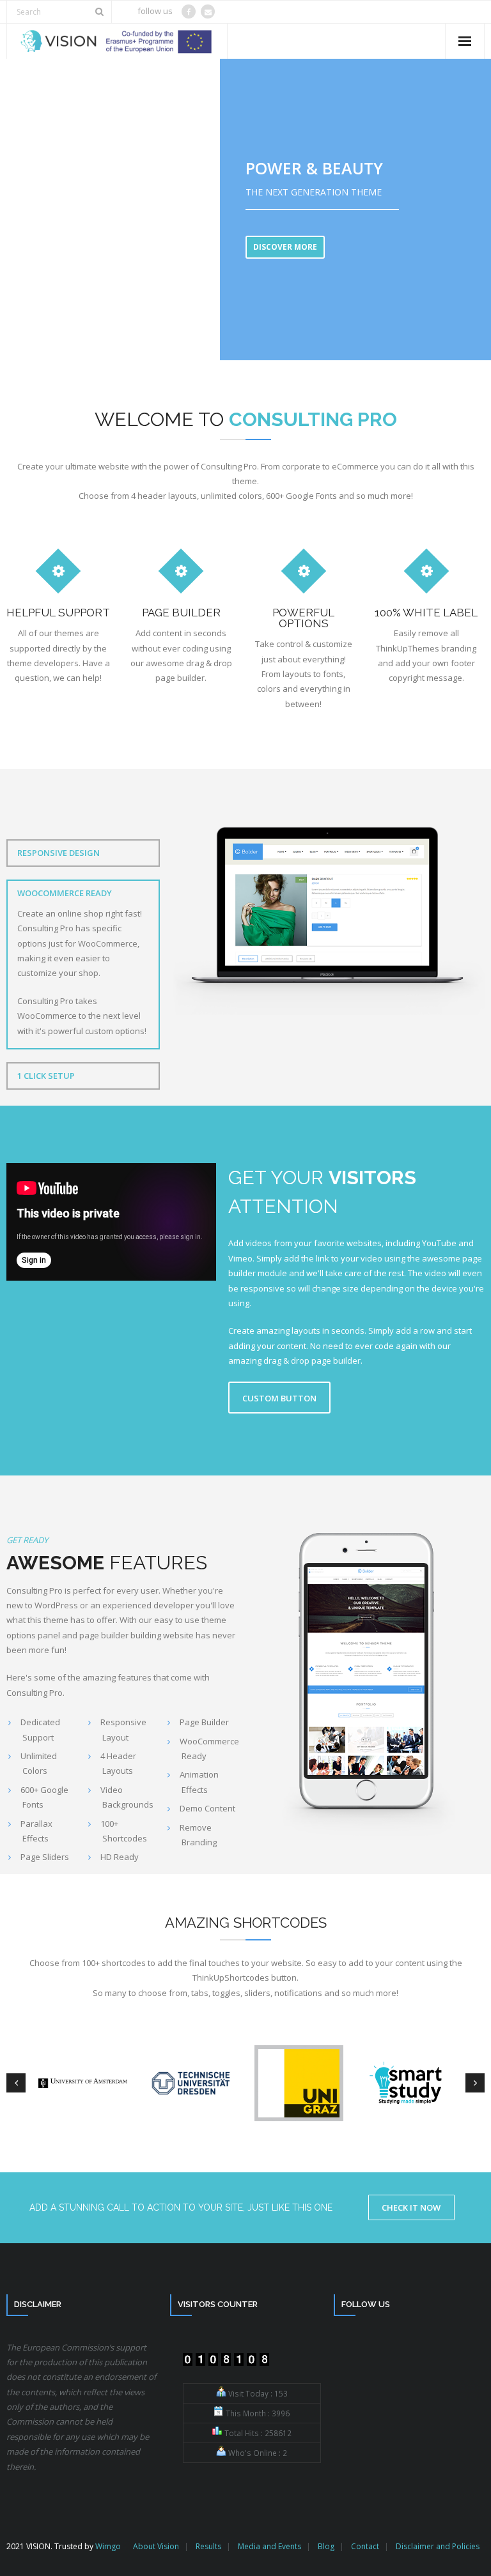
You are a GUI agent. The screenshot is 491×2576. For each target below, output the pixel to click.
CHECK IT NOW (411, 2207)
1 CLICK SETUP (46, 1076)
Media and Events (269, 2546)
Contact (365, 2546)
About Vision (156, 2546)
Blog (326, 2546)
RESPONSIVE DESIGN (58, 853)
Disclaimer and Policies (438, 2546)
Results (208, 2546)
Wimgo (108, 2546)
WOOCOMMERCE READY (65, 893)
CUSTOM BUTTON (279, 1398)
